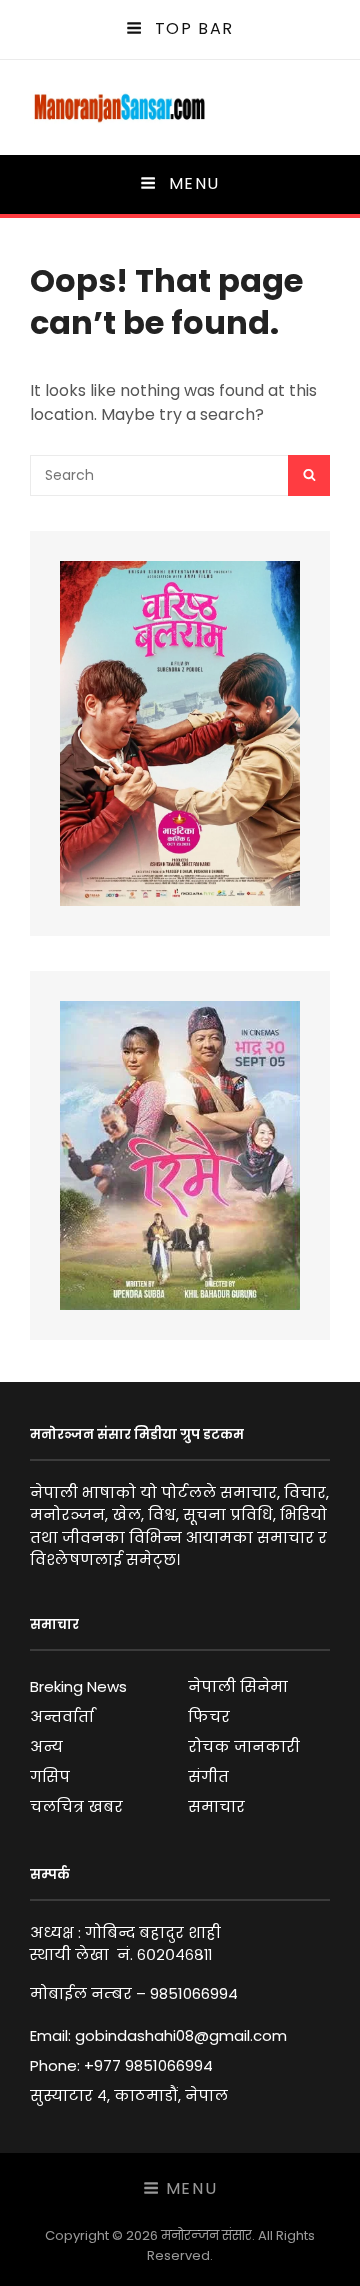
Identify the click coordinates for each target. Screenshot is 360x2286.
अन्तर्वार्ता (62, 1716)
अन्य (46, 1746)
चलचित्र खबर (76, 1806)
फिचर (209, 1716)
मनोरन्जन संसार (206, 2235)
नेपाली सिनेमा (238, 1686)
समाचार (216, 1806)
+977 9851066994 (148, 2065)
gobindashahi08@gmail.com (181, 2035)
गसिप (50, 1776)
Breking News (78, 1686)
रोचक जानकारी (244, 1746)
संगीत (208, 1776)
